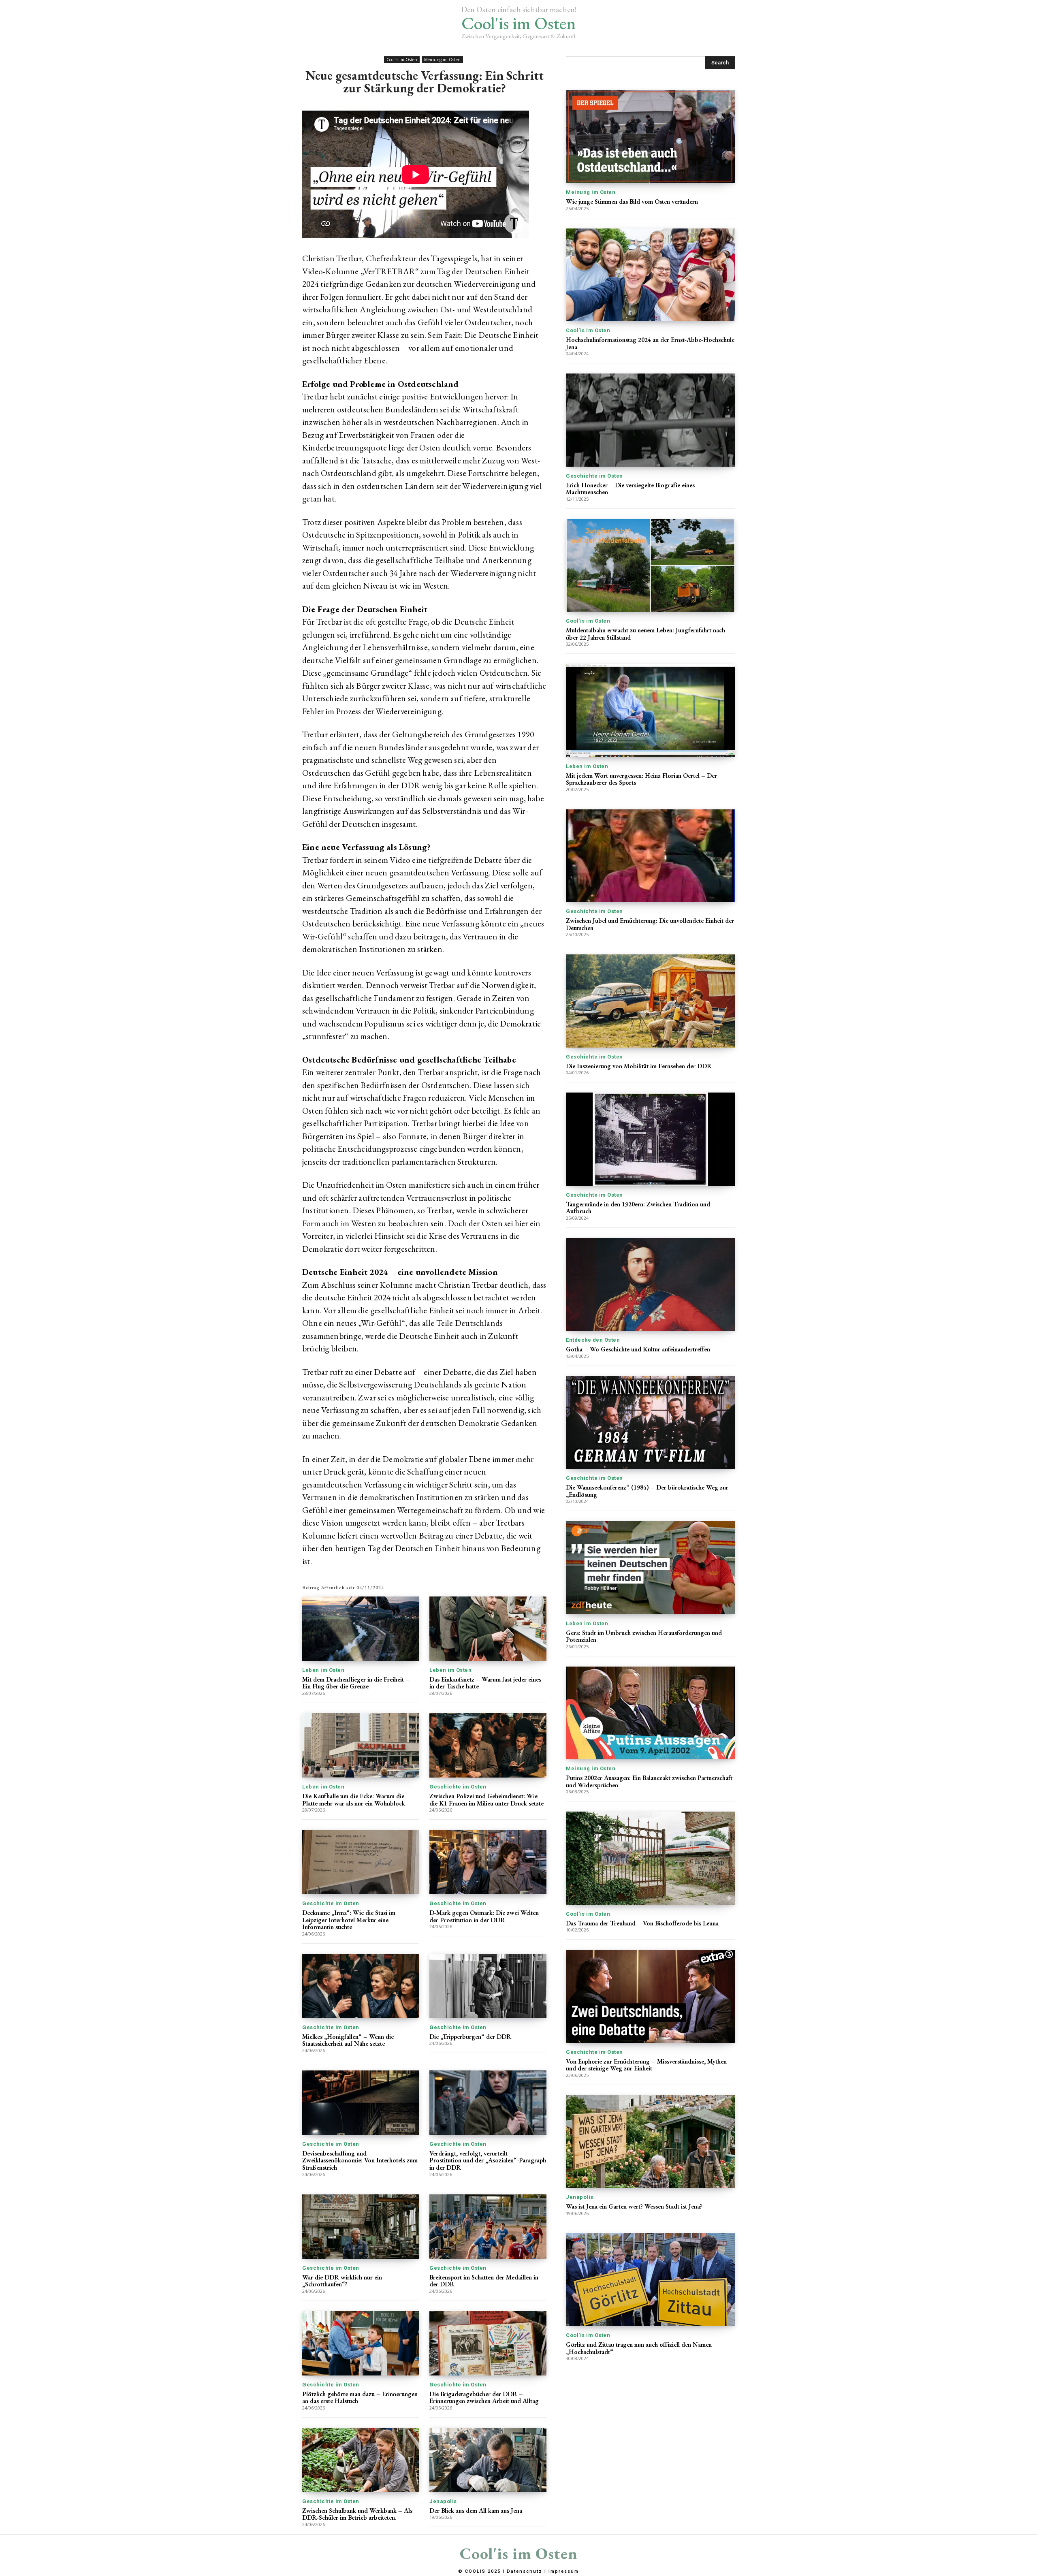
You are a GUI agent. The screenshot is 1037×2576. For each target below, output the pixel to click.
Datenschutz (525, 2571)
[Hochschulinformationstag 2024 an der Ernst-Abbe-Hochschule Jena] (650, 275)
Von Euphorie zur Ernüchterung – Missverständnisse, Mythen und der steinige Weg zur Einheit (646, 2065)
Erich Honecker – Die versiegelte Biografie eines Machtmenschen (630, 489)
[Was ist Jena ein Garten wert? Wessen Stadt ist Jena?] (650, 2142)
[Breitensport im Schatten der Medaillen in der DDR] (488, 2227)
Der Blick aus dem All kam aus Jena (476, 2511)
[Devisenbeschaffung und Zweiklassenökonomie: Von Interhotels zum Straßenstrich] (361, 2103)
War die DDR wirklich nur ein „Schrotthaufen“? (342, 2281)
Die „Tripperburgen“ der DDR (470, 2037)
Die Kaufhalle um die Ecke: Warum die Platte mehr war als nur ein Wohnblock (354, 1800)
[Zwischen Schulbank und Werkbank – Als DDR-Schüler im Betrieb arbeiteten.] (361, 2460)
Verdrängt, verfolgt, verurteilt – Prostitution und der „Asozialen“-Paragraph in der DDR (488, 2160)
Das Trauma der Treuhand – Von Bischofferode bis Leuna (642, 1923)
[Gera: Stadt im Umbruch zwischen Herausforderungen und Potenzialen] (650, 1568)
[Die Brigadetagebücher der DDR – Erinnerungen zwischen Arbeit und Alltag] (488, 2343)
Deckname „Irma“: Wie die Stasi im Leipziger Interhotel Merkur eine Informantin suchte (349, 1920)
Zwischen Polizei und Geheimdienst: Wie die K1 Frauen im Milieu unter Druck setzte (486, 1800)
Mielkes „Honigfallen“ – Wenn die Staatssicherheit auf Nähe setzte (348, 2040)
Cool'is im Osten (402, 60)
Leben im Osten (323, 1670)
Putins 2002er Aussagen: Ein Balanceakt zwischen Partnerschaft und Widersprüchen (649, 1781)
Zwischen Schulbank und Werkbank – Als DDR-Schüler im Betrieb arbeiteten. (357, 2514)
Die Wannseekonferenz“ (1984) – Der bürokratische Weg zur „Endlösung (647, 1491)
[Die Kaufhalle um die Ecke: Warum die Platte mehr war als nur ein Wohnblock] (361, 1745)
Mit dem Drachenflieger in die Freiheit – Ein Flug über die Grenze (356, 1683)
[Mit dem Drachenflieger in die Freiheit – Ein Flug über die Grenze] (361, 1629)
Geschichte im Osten (458, 1787)
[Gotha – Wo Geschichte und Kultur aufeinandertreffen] (650, 1284)
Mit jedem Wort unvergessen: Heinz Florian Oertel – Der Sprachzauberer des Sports (641, 779)
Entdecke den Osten (593, 1340)
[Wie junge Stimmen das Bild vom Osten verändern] (650, 137)
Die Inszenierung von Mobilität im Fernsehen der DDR (639, 1066)
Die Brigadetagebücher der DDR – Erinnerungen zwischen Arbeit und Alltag (484, 2398)
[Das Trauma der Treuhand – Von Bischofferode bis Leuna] (650, 1858)
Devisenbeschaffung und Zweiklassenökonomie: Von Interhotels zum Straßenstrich (360, 2160)
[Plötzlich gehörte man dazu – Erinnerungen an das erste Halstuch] (361, 2343)
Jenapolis (443, 2501)
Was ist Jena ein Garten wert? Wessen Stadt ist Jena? (634, 2206)
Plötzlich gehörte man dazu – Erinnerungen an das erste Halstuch (360, 2398)
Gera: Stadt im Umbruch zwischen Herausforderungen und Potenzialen (644, 1636)
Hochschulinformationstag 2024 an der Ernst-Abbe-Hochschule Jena (650, 343)
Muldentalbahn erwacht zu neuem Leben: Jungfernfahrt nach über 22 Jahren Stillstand (645, 634)
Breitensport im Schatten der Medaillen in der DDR (484, 2281)
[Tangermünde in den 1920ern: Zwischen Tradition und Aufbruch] (650, 1139)
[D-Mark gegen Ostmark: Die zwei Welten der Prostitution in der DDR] (488, 1862)
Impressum (564, 2571)
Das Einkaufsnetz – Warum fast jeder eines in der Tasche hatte (485, 1683)
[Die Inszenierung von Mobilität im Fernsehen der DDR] (650, 1001)
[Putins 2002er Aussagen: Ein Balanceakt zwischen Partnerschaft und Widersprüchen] (650, 1713)
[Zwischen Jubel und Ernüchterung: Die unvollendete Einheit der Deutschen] (650, 856)
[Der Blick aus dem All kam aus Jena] (488, 2460)
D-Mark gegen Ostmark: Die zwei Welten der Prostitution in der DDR (484, 1916)
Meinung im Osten (442, 60)
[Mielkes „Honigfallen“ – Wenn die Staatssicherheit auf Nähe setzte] (361, 1986)
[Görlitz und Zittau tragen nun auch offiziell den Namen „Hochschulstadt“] (650, 2280)
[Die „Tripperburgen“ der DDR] (488, 1986)
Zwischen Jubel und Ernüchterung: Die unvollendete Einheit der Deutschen (650, 924)
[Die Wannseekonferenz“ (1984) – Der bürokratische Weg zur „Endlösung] (650, 1422)
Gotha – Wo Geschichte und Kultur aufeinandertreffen (638, 1349)
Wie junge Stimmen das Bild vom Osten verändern (632, 202)
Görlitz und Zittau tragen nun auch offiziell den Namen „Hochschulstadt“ (639, 2348)
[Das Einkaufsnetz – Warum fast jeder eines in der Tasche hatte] (488, 1629)
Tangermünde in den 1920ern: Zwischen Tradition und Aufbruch (638, 1208)
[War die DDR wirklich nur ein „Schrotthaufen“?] (361, 2227)
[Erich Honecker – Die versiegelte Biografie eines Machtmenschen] (650, 420)
